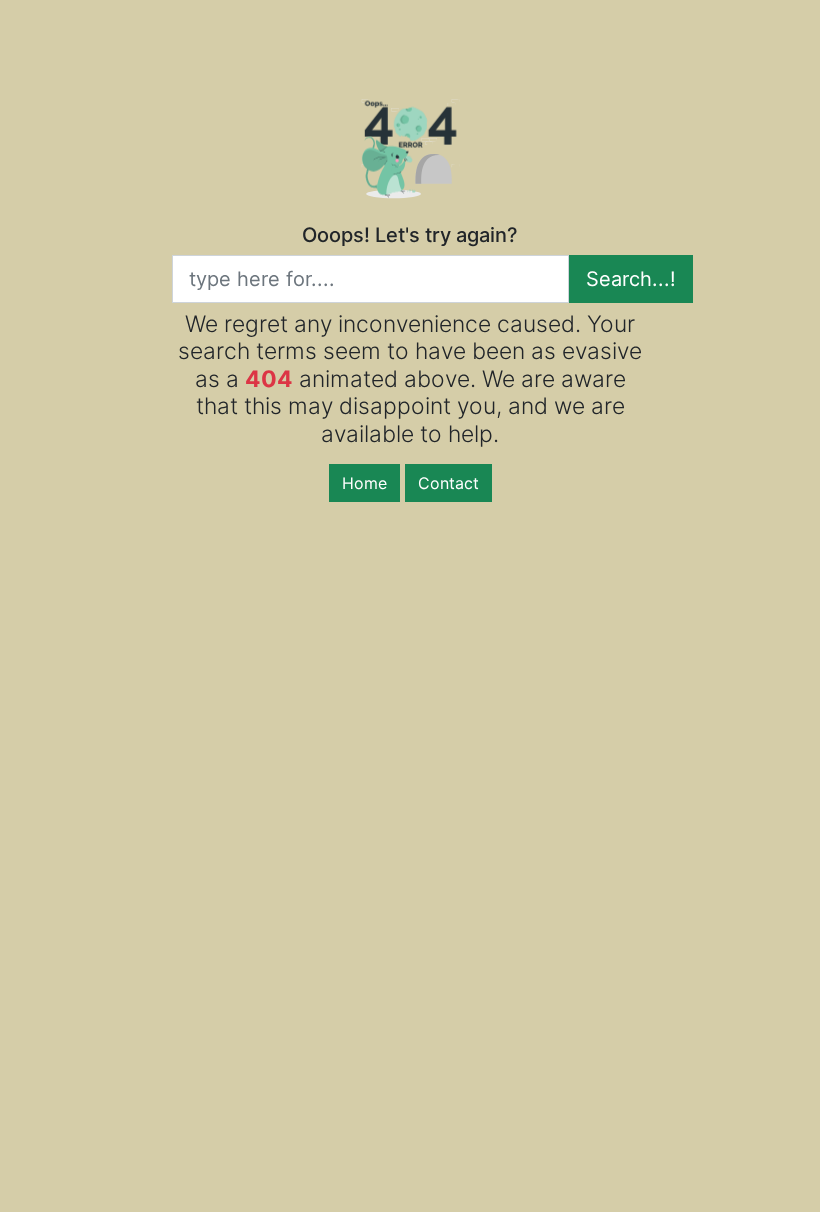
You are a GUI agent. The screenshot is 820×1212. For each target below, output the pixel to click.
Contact (448, 483)
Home (364, 483)
